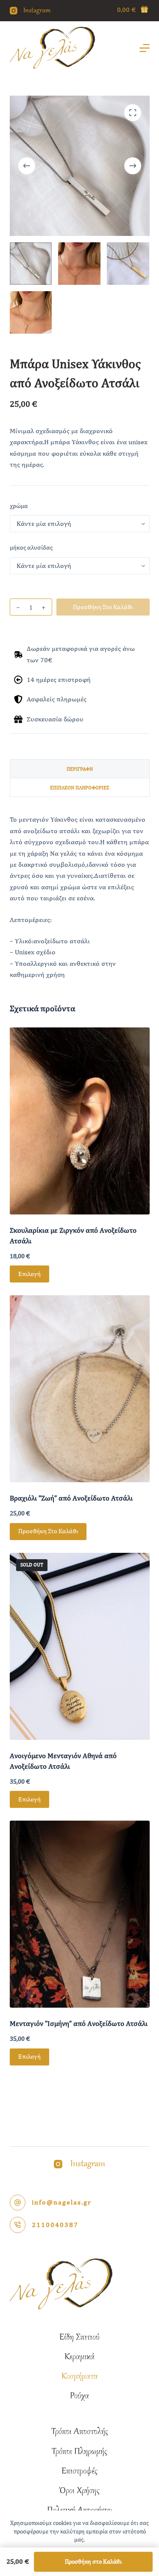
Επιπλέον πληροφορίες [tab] (80, 788)
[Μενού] (145, 48)
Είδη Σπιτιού (79, 2338)
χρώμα (19, 506)
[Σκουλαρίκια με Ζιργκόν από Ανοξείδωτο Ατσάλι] (80, 1121)
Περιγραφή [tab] (80, 769)
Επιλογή (29, 1274)
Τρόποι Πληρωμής (79, 2452)
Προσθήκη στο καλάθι (103, 607)
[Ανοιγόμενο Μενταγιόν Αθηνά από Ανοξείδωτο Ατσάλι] (80, 1646)
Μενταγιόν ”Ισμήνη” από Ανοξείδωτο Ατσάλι (79, 2023)
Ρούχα (79, 2396)
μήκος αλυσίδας (31, 547)
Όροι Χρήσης (79, 2491)
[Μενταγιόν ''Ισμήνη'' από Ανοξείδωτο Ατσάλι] (80, 1914)
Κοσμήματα (79, 2377)
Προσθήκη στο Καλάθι (93, 2562)
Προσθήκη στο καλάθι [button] (48, 1531)
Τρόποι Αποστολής (80, 2432)
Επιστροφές (79, 2471)
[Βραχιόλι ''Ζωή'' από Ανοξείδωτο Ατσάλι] (80, 1389)
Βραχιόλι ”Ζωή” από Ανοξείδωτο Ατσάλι (71, 1498)
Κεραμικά (79, 2357)
